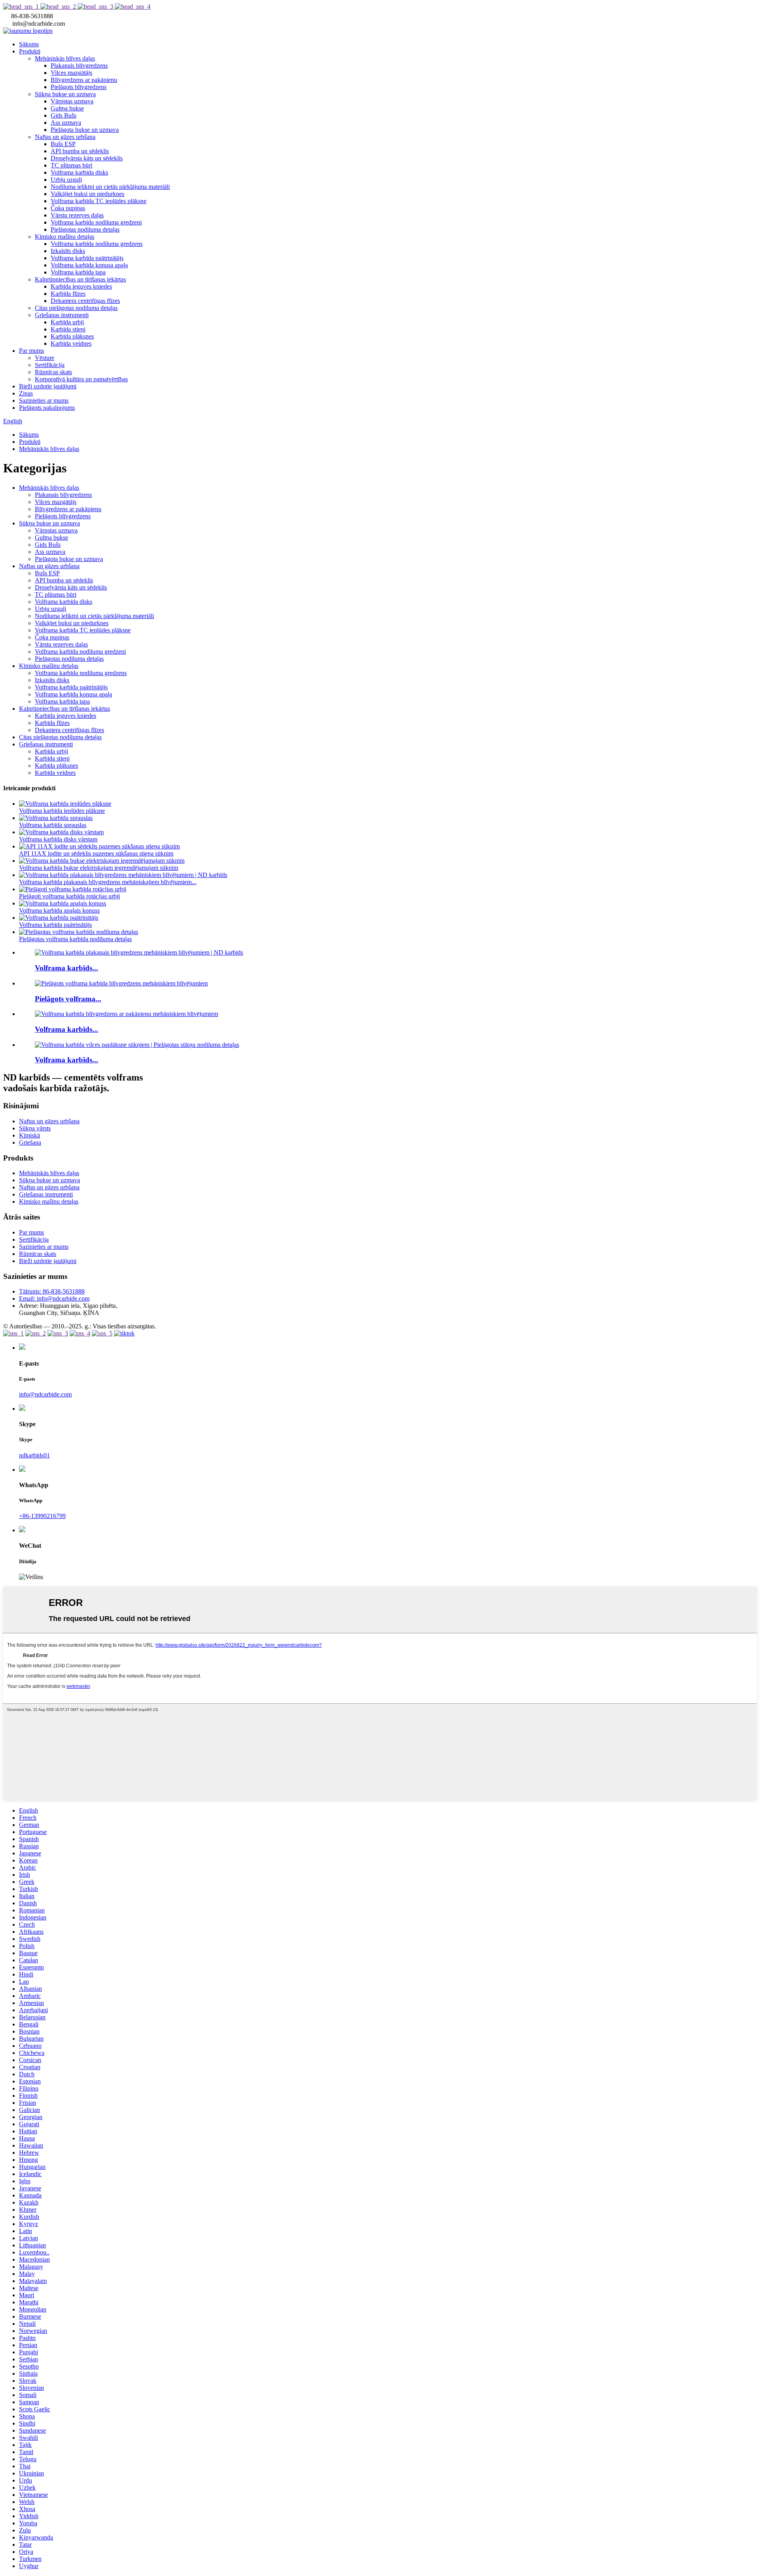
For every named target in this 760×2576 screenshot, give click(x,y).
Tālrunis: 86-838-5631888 (52, 1291)
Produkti (30, 51)
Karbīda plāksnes (72, 336)
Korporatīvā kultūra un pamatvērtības (81, 379)
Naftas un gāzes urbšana (65, 137)
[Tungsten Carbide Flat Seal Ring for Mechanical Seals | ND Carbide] (139, 952)
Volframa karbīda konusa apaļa (89, 265)
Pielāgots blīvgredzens (79, 87)
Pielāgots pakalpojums (47, 408)
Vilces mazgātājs (71, 73)
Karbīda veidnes (71, 343)
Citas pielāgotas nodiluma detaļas (76, 308)
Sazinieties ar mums (44, 400)
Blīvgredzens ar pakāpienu (84, 80)
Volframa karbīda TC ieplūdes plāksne (99, 201)
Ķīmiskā (29, 1135)
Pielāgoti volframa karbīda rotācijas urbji (69, 896)
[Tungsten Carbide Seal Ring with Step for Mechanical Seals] (126, 1014)
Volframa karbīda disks (79, 172)
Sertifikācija (50, 365)
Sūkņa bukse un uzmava (65, 94)
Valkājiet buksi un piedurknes (87, 194)
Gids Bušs (64, 115)
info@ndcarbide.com (45, 1394)
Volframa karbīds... (66, 968)
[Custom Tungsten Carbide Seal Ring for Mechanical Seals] (121, 983)
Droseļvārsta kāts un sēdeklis (87, 158)
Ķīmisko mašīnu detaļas (65, 237)
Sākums (29, 44)
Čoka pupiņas (68, 208)
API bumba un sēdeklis (80, 151)
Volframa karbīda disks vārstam (58, 839)
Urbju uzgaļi (66, 180)
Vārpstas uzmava (72, 101)
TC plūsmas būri (71, 165)
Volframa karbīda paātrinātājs (87, 258)
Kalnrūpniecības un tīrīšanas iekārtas (80, 279)
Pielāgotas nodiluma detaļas (85, 229)
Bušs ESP (63, 144)
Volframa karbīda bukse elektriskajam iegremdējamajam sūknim (99, 868)
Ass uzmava (66, 123)
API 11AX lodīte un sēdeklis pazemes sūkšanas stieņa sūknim (96, 853)
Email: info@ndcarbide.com (54, 1298)
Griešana (30, 1142)
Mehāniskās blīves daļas (65, 58)
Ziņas (26, 393)
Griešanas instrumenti (62, 315)
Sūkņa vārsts (35, 1128)
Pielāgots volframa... (68, 999)
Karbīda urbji (67, 322)
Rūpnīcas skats (53, 372)
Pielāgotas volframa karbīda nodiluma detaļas (75, 939)
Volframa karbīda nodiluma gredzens (97, 244)
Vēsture (45, 358)
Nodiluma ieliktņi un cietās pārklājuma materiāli (110, 187)
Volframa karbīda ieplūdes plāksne (62, 811)
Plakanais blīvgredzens (79, 66)
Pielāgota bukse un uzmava (85, 130)
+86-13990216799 (42, 1516)
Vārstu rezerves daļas (77, 215)
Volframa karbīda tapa (78, 272)
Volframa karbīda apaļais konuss (59, 910)
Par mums (31, 351)
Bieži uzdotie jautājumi (48, 386)
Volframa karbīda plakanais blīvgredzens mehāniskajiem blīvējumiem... (108, 882)
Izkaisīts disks (68, 251)
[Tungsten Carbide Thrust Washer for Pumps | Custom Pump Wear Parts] (137, 1045)
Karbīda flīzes (68, 294)
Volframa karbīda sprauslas (53, 825)
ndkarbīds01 (34, 1455)
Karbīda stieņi (68, 329)
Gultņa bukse (67, 108)
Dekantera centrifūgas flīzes (85, 301)
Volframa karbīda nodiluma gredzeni (96, 222)
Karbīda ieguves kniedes (81, 286)
